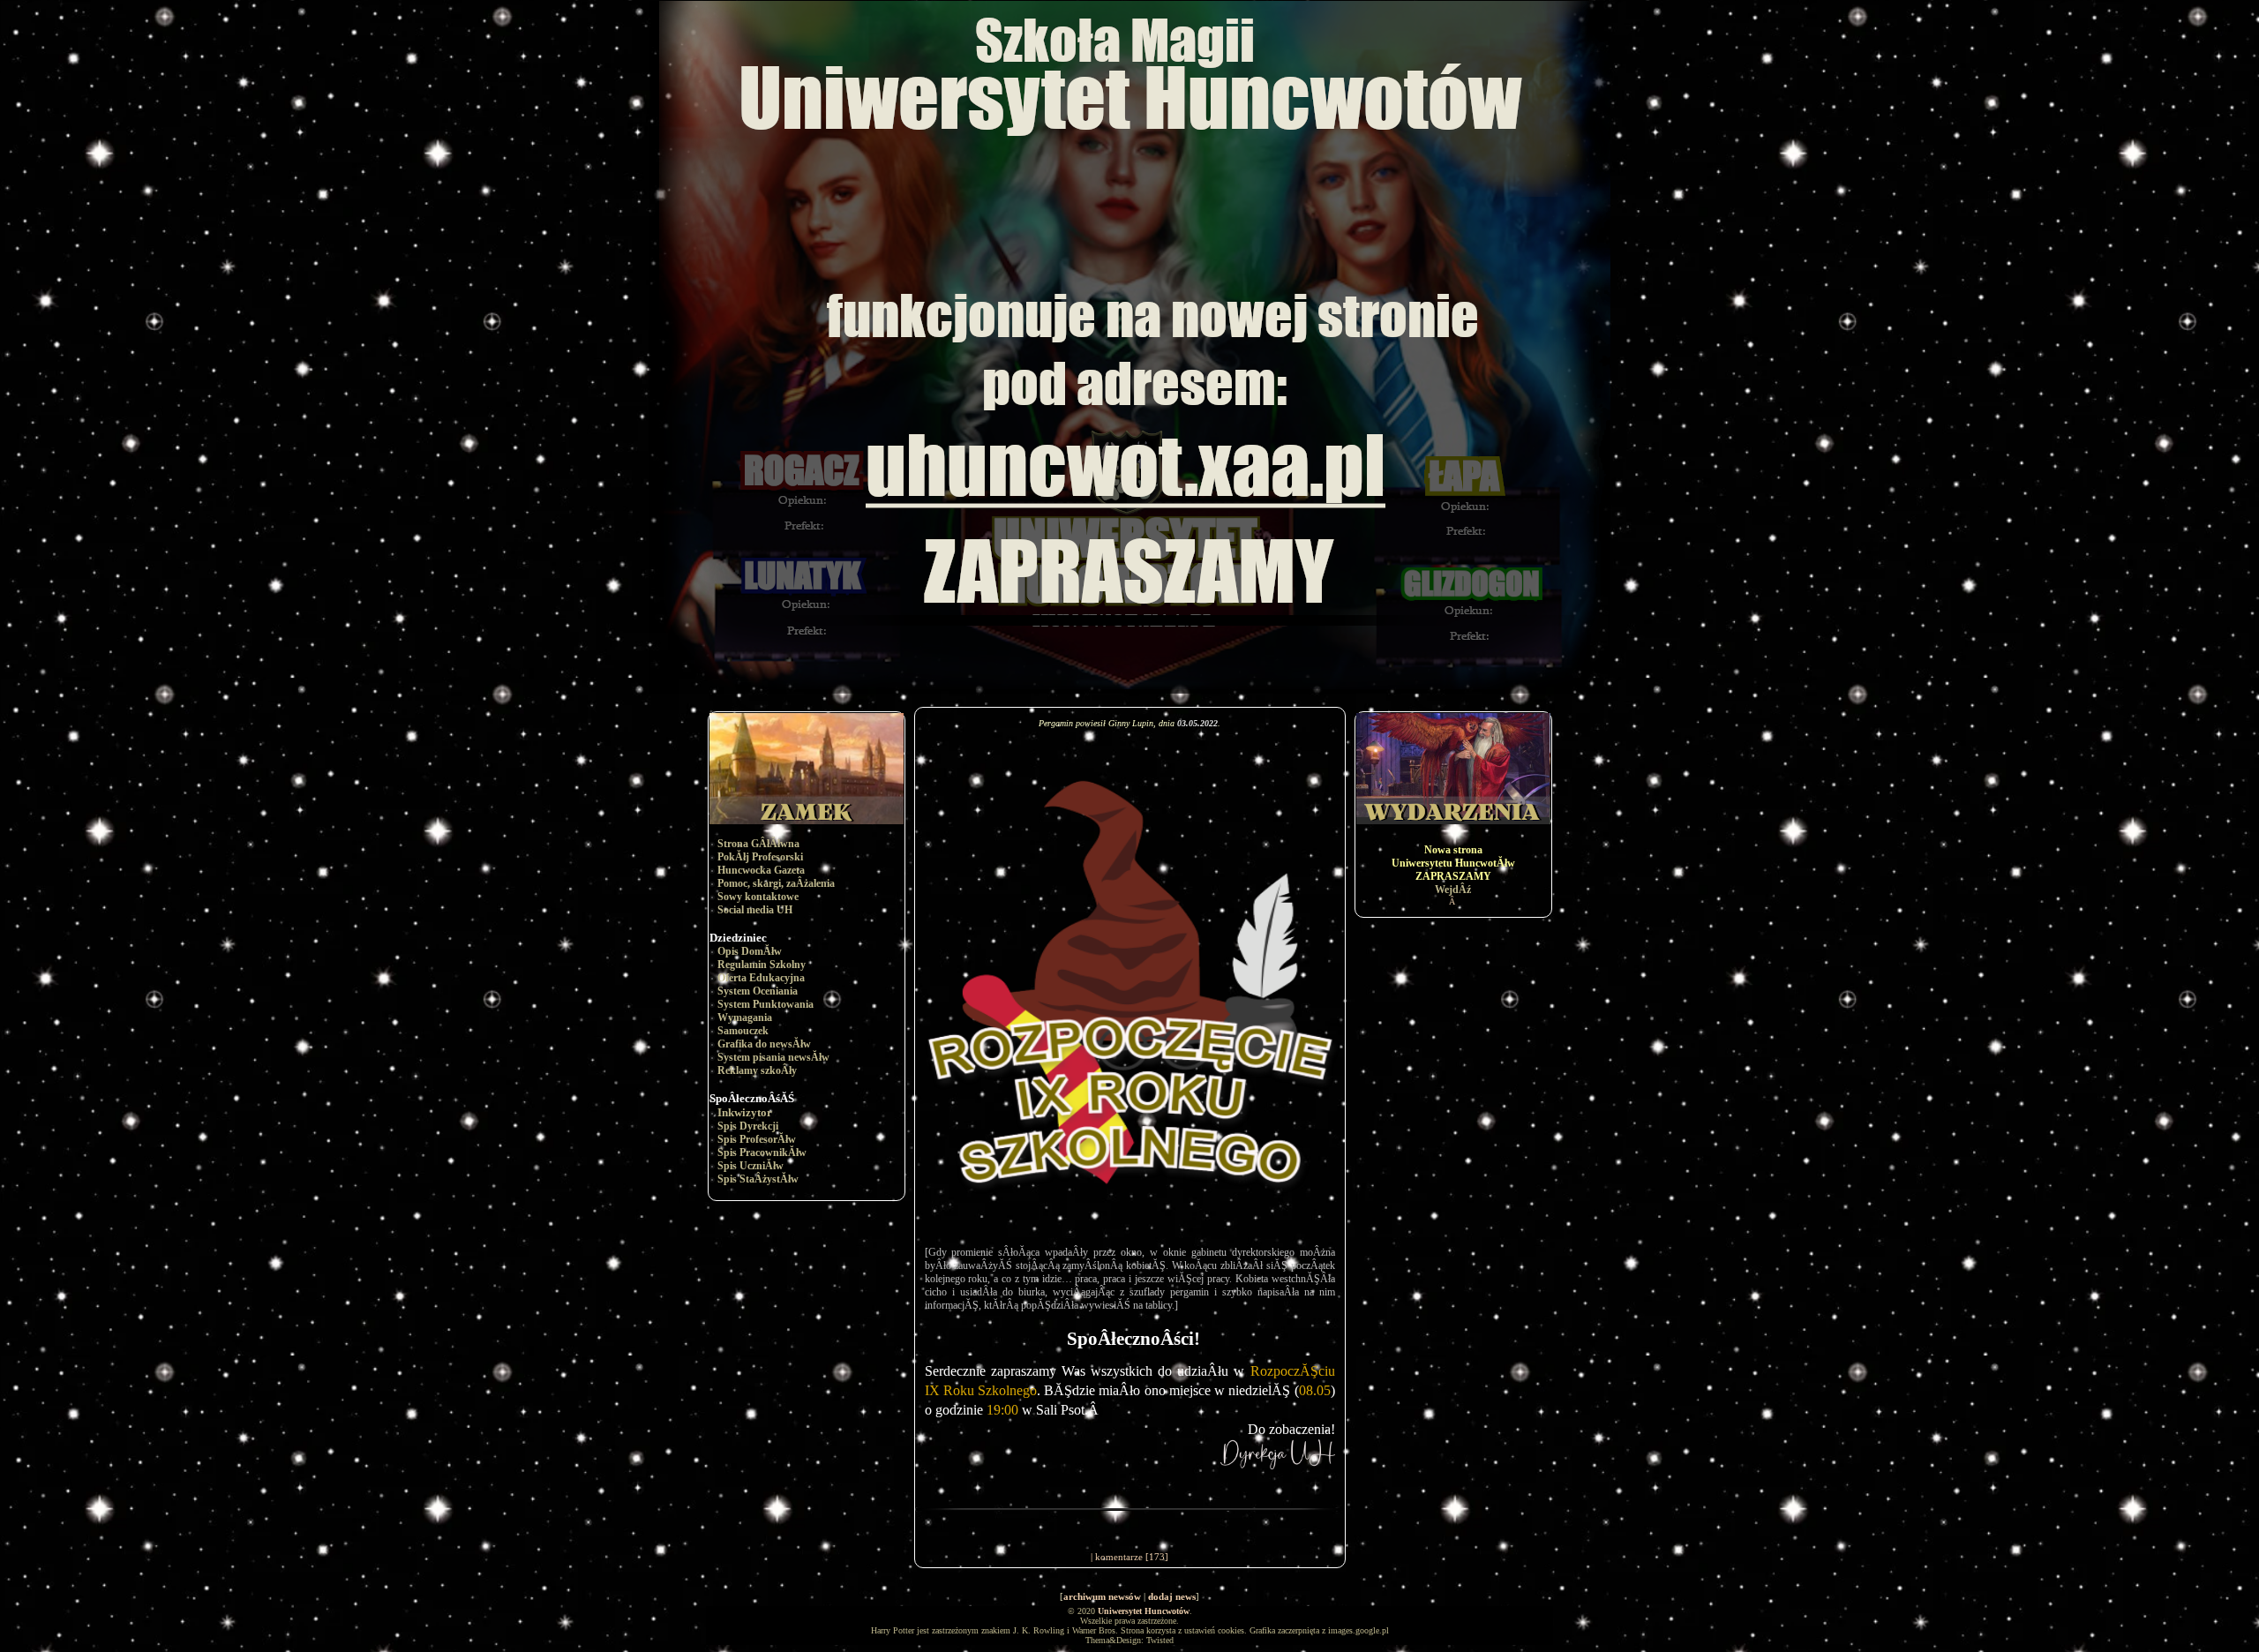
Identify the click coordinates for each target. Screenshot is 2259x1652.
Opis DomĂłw (750, 951)
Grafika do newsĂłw (764, 1044)
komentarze (1119, 1557)
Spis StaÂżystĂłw (758, 1179)
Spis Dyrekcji (748, 1126)
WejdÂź (1453, 890)
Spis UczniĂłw (750, 1166)
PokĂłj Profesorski (760, 857)
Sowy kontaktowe (758, 897)
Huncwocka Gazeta (761, 870)
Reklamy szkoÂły (757, 1070)
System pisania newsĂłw (773, 1057)
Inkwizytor (745, 1112)
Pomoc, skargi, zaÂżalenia (776, 883)
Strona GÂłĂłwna (758, 844)
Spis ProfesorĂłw (757, 1139)
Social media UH (755, 910)
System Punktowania (766, 1004)
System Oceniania (758, 991)
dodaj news (1172, 1596)
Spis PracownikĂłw (762, 1153)
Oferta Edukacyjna (761, 978)
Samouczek (743, 1031)
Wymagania (745, 1017)
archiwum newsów (1102, 1596)
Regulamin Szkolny (762, 965)
